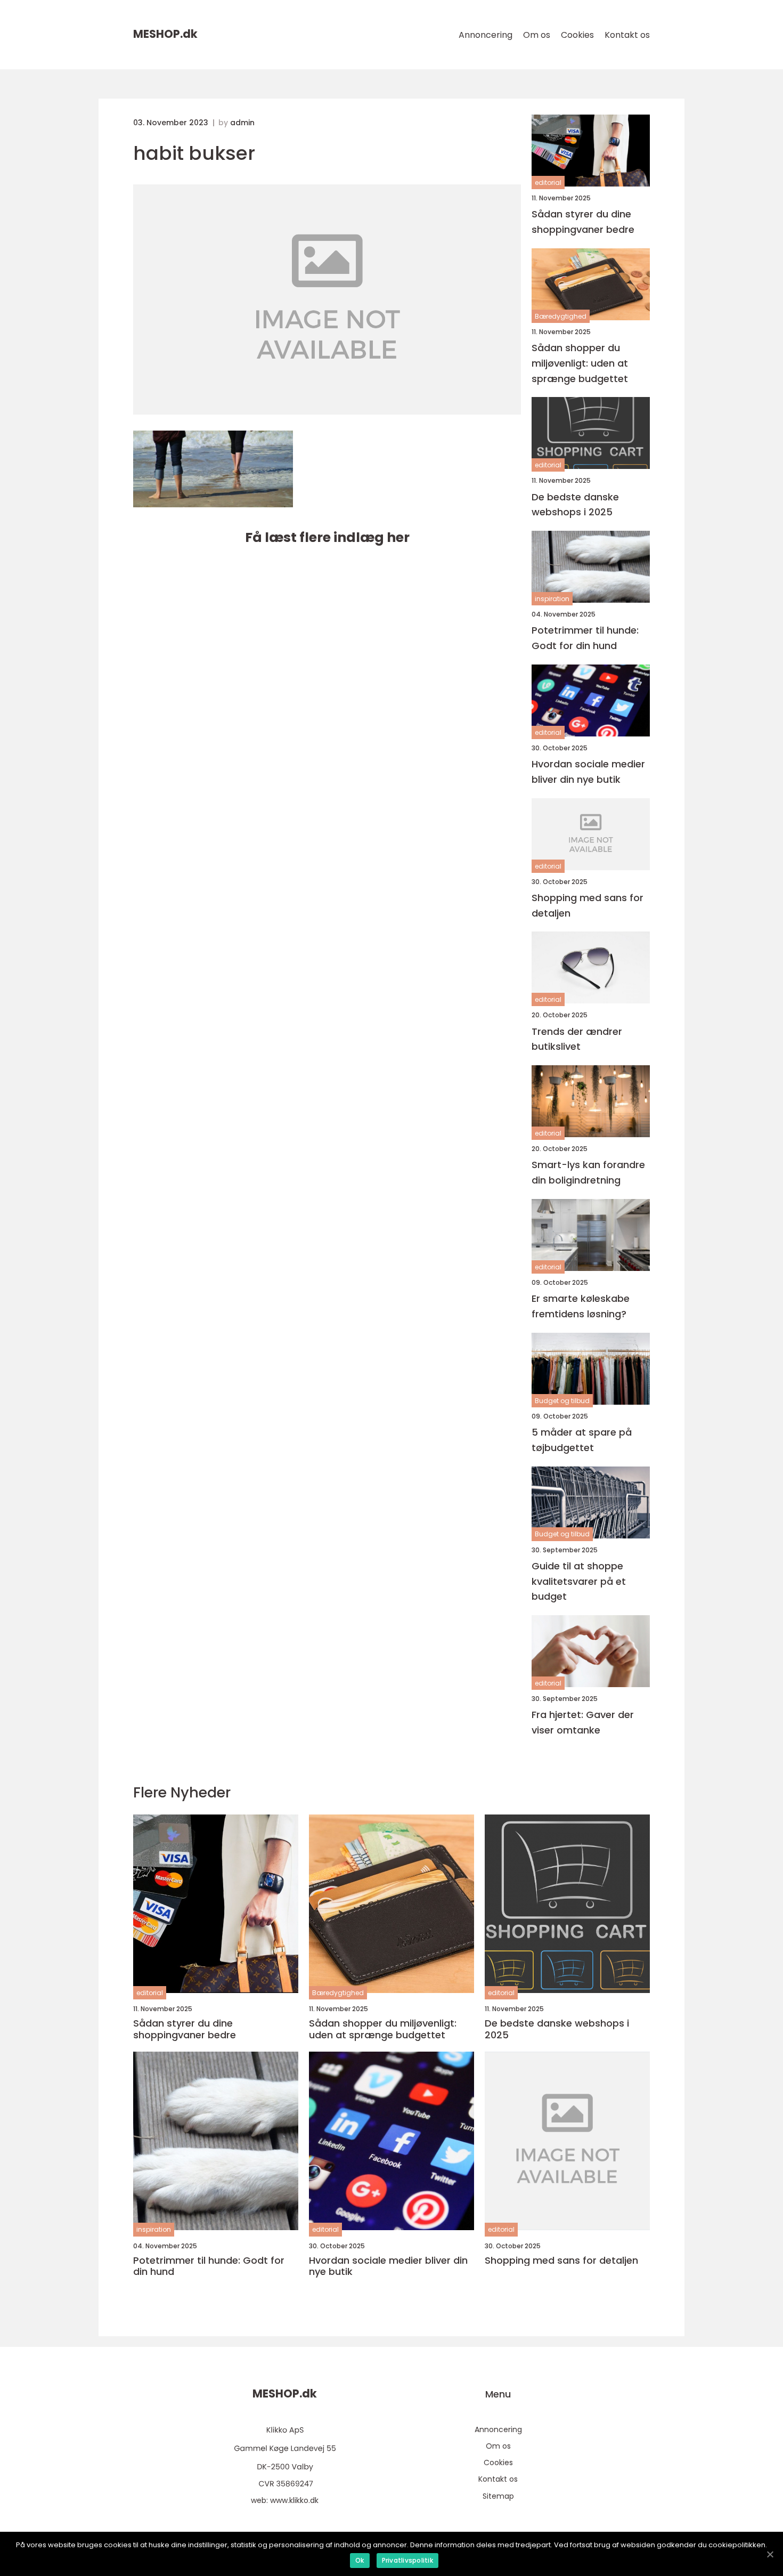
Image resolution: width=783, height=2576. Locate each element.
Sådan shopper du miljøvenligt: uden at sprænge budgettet (580, 363)
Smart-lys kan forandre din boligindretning (588, 1172)
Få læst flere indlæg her (327, 537)
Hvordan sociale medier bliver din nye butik (588, 772)
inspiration (552, 599)
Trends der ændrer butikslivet (577, 1039)
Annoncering (486, 35)
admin (242, 123)
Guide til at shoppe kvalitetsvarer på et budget (579, 1581)
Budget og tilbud (562, 1401)
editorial (548, 183)
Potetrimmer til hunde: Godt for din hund (585, 638)
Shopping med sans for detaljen (588, 905)
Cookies (577, 35)
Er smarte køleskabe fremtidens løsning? (581, 1306)
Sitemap (498, 2496)
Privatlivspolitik (407, 2560)
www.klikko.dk (294, 2500)
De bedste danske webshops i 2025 (575, 505)
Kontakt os (627, 35)
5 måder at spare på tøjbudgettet (582, 1440)
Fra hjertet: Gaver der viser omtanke (583, 1722)
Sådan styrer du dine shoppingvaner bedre (583, 222)
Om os (537, 35)
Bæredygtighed (561, 316)
